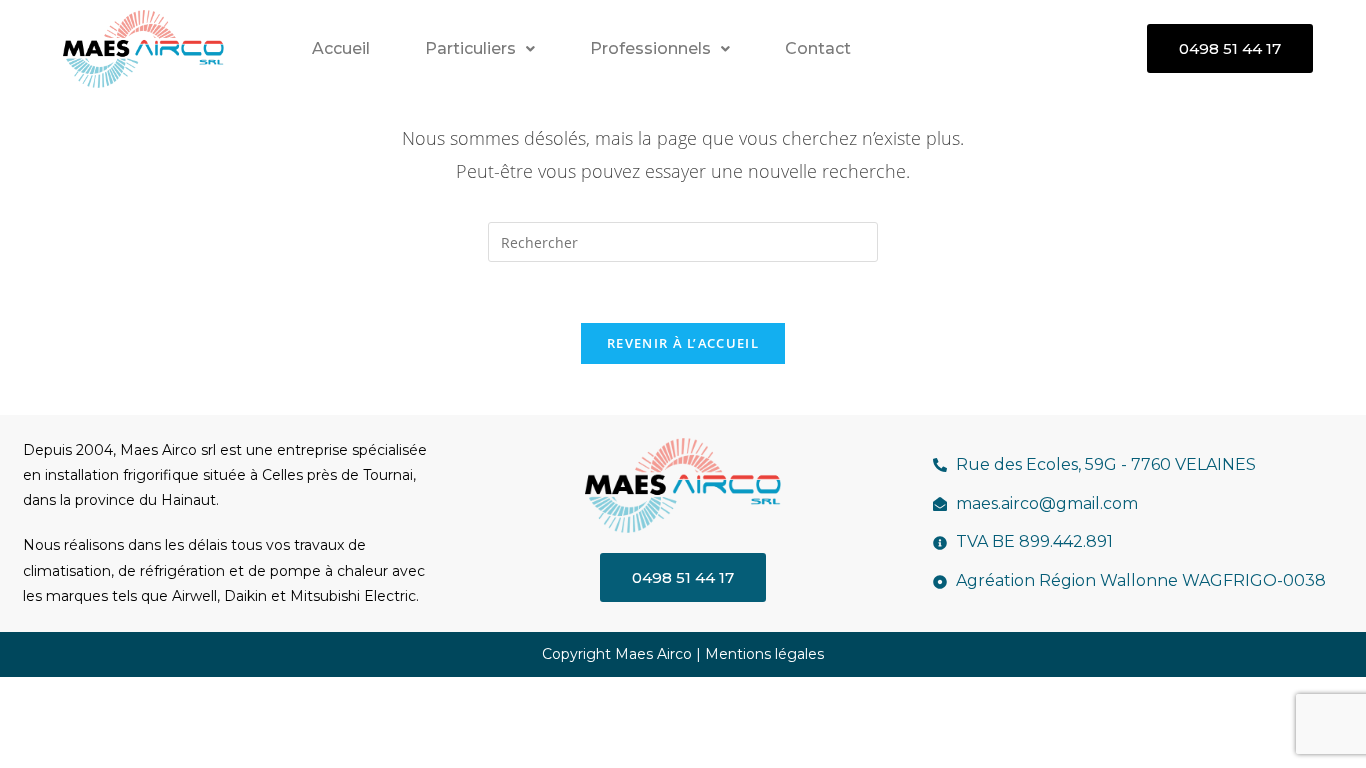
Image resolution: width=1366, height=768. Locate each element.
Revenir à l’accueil (683, 343)
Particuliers (470, 48)
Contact (818, 48)
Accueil (341, 48)
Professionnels (650, 48)
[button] (480, 49)
